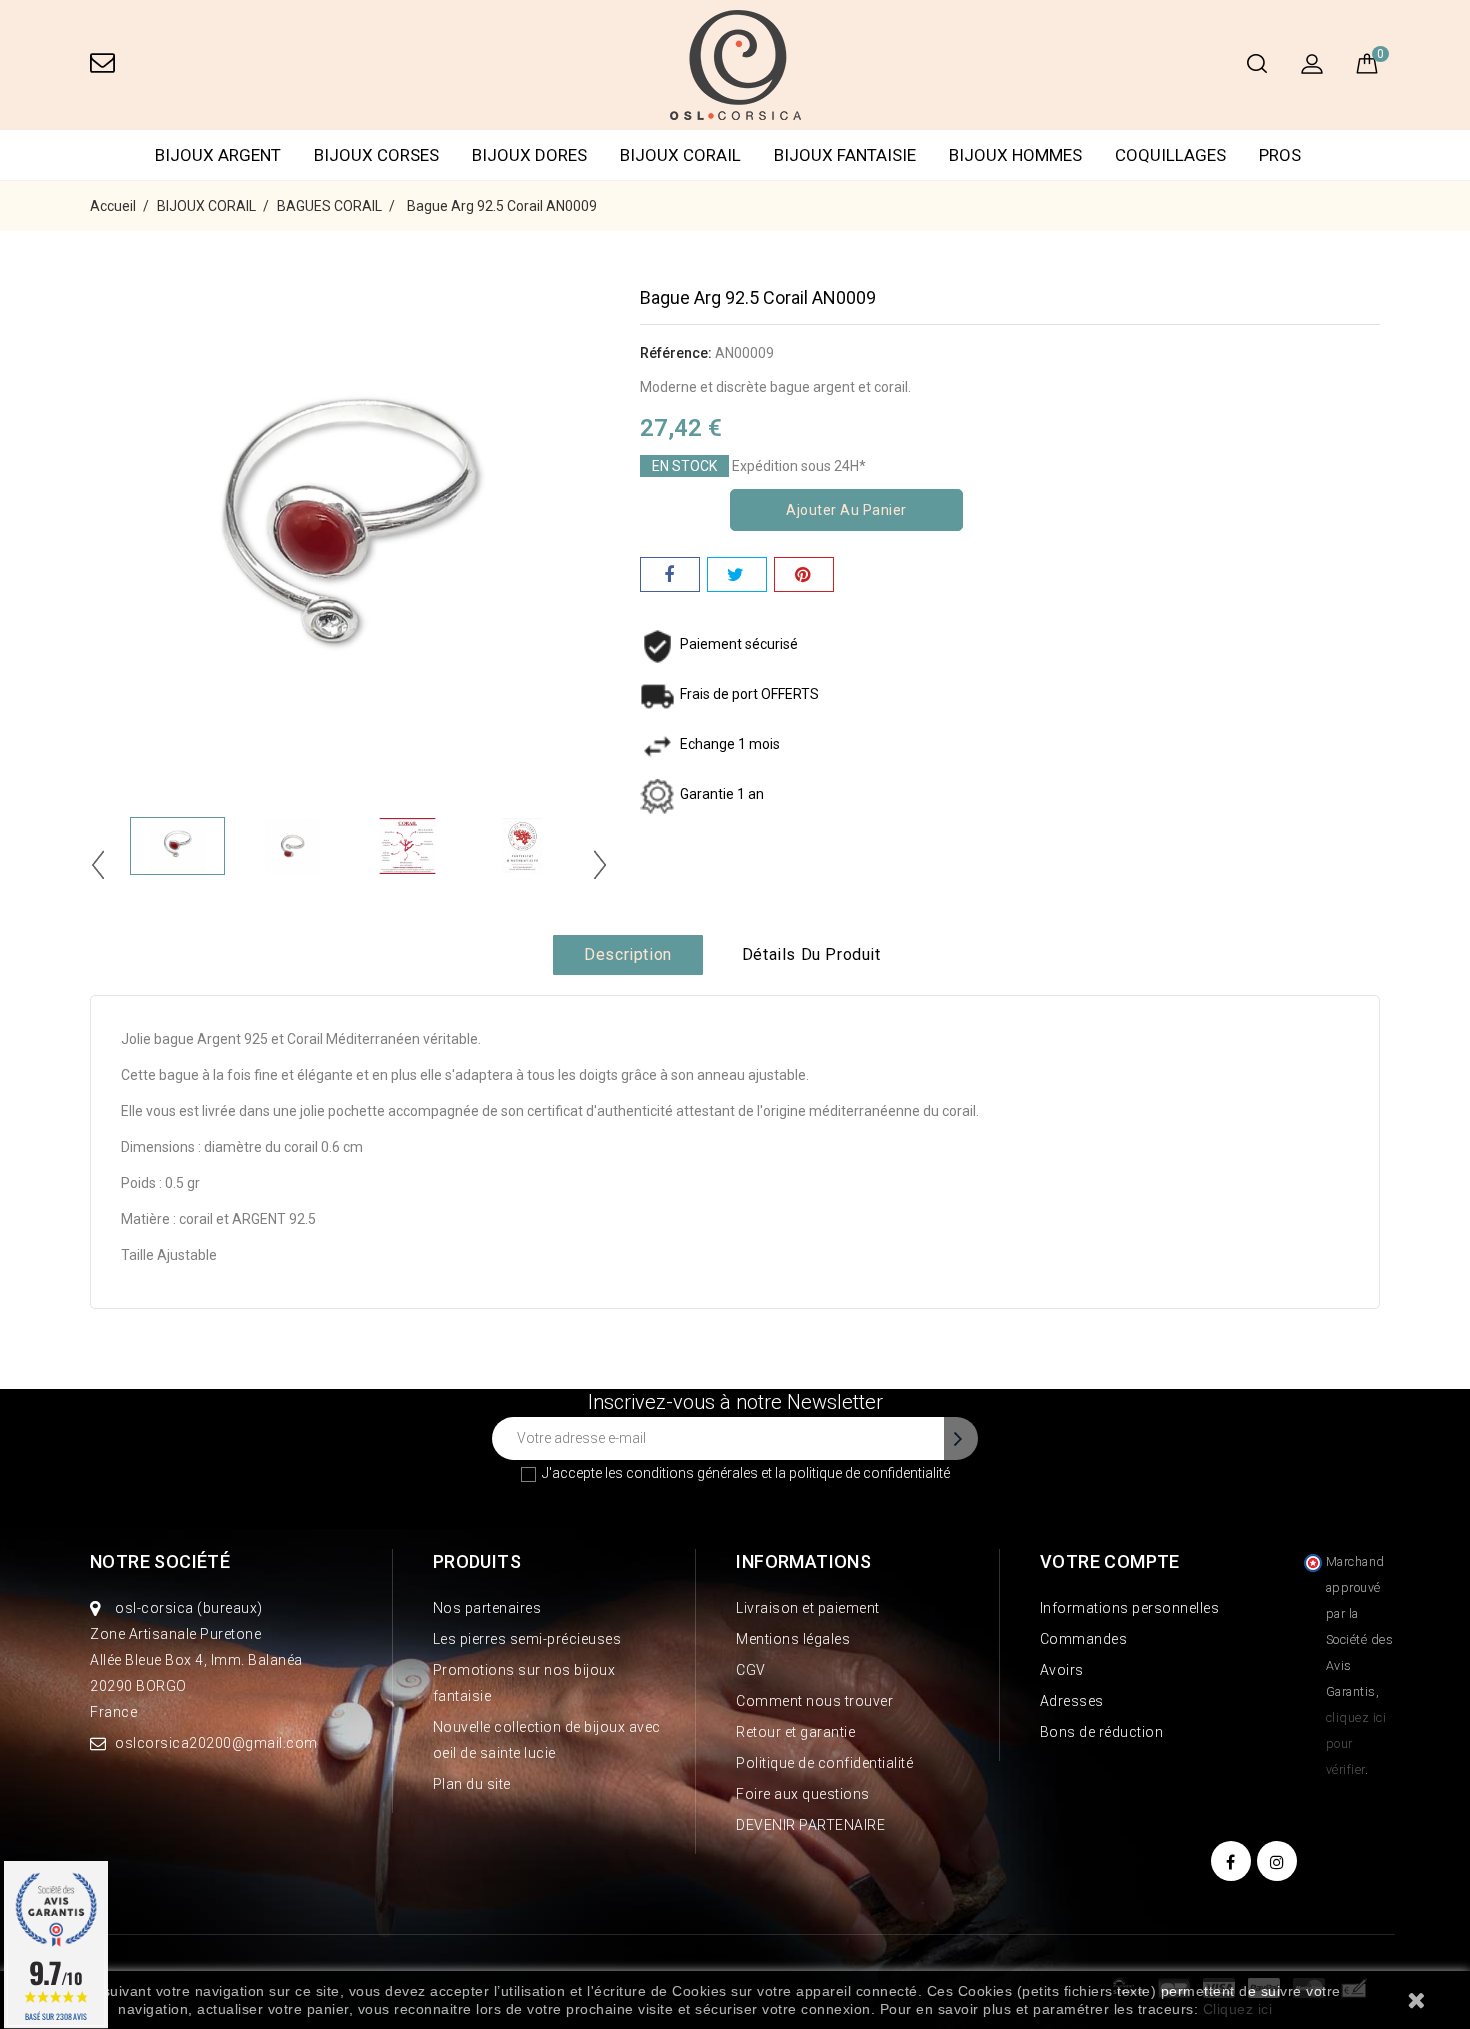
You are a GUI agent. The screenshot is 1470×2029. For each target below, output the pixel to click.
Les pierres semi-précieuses (527, 1639)
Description (628, 954)
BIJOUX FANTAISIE (845, 155)
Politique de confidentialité (824, 1763)
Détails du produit (811, 954)
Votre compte (1110, 1561)
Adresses (1072, 1701)
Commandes (1084, 1639)
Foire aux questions (803, 1794)
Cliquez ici (1238, 2009)
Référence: (676, 353)
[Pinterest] (804, 574)
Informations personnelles (1130, 1608)
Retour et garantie (795, 1732)
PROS (1280, 155)
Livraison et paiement (808, 1608)
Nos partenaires (487, 1608)
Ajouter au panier (846, 510)
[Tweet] (737, 574)
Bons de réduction (1102, 1732)
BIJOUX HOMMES (1015, 155)
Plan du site (472, 1784)
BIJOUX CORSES (376, 155)
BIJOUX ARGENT (218, 155)
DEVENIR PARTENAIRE (810, 1825)
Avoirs (1062, 1670)
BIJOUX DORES (529, 155)
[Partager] (670, 574)
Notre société (160, 1561)
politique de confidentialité (869, 1473)
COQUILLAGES (1170, 155)
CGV (751, 1670)
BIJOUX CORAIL (680, 155)
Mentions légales (793, 1639)
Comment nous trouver (814, 1701)
